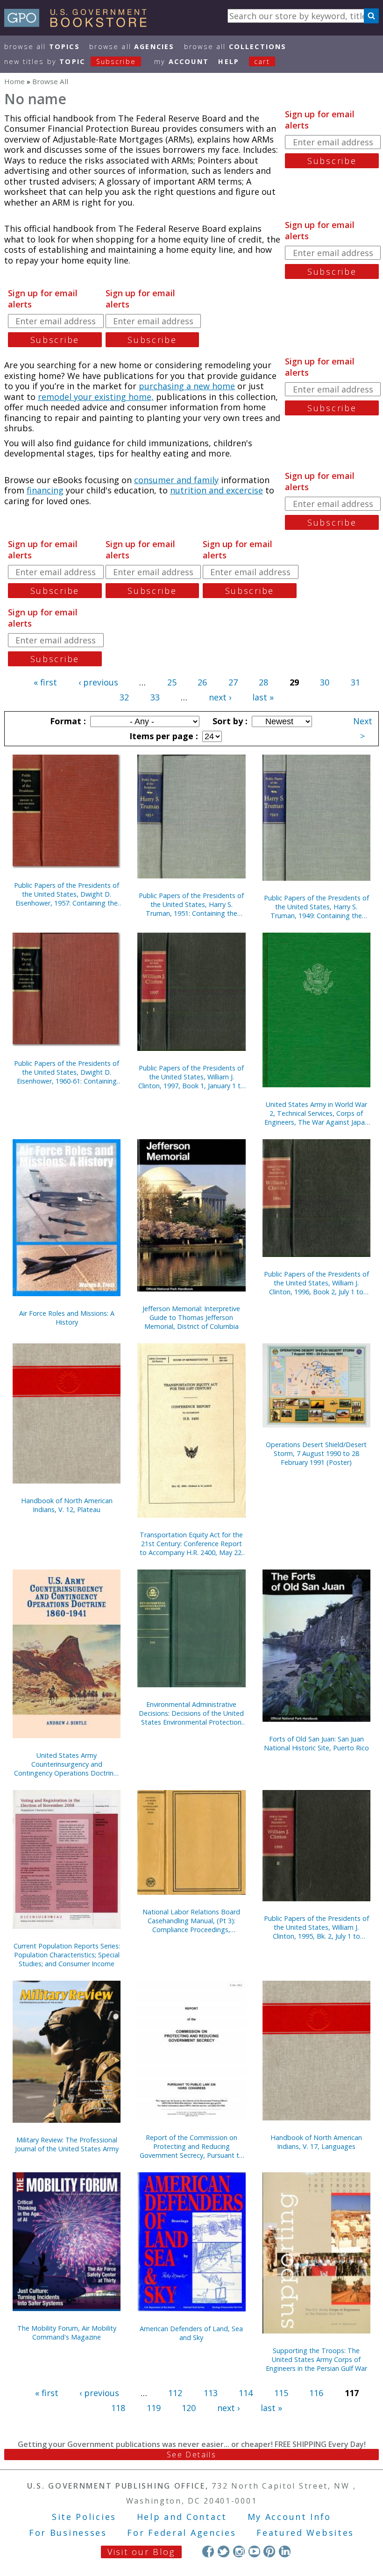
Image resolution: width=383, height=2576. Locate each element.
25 (172, 682)
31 (355, 682)
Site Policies (84, 2517)
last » (263, 697)
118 (118, 2408)
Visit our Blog (141, 2552)
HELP (229, 61)
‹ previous (98, 682)
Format (67, 721)
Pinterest (269, 2551)
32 (124, 697)
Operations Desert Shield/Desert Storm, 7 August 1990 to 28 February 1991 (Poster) (316, 1453)
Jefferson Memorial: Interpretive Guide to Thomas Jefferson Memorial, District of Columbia (191, 1317)
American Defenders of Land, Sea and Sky (191, 2333)
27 (233, 682)
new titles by (70, 61)
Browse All (42, 46)
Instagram (239, 2551)
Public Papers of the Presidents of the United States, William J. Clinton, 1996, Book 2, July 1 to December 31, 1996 (316, 1283)
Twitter (223, 2551)
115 (281, 2393)
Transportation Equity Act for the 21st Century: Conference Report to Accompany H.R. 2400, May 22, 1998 (191, 1544)
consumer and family (176, 480)
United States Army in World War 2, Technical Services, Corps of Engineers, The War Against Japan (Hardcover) (316, 1113)
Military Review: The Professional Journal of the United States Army (67, 2144)
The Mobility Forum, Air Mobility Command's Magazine (67, 2333)
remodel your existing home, (96, 397)
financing (45, 490)
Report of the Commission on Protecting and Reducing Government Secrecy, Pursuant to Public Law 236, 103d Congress (191, 2146)
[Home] (80, 24)
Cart (262, 61)
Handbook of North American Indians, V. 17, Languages (316, 2142)
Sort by (229, 721)
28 (263, 682)
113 (211, 2393)
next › (220, 697)
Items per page (163, 736)
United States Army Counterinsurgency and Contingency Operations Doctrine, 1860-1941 (67, 1764)
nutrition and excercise (216, 490)
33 (155, 697)
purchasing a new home (187, 386)
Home (14, 81)
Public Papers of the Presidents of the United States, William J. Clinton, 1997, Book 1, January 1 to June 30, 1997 (191, 1077)
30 (325, 682)
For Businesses (68, 2533)
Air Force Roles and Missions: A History (67, 1318)
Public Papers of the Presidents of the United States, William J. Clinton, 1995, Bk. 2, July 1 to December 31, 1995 (316, 1927)
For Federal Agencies (181, 2533)
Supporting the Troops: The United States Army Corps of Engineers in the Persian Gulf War (316, 2359)
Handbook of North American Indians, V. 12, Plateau (67, 1505)
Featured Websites (305, 2533)
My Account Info (290, 2517)
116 (316, 2393)
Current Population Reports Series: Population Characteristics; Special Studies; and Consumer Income (67, 1955)
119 (154, 2408)
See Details (191, 2455)
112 (175, 2393)
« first (45, 682)
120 (189, 2408)
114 (246, 2393)
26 (202, 682)
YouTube (254, 2551)
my (181, 61)
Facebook (208, 2551)
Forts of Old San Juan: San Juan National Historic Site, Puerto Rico (316, 1743)
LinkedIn (285, 2551)
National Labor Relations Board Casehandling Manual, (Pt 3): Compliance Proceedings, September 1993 (191, 1921)
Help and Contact (182, 2517)
